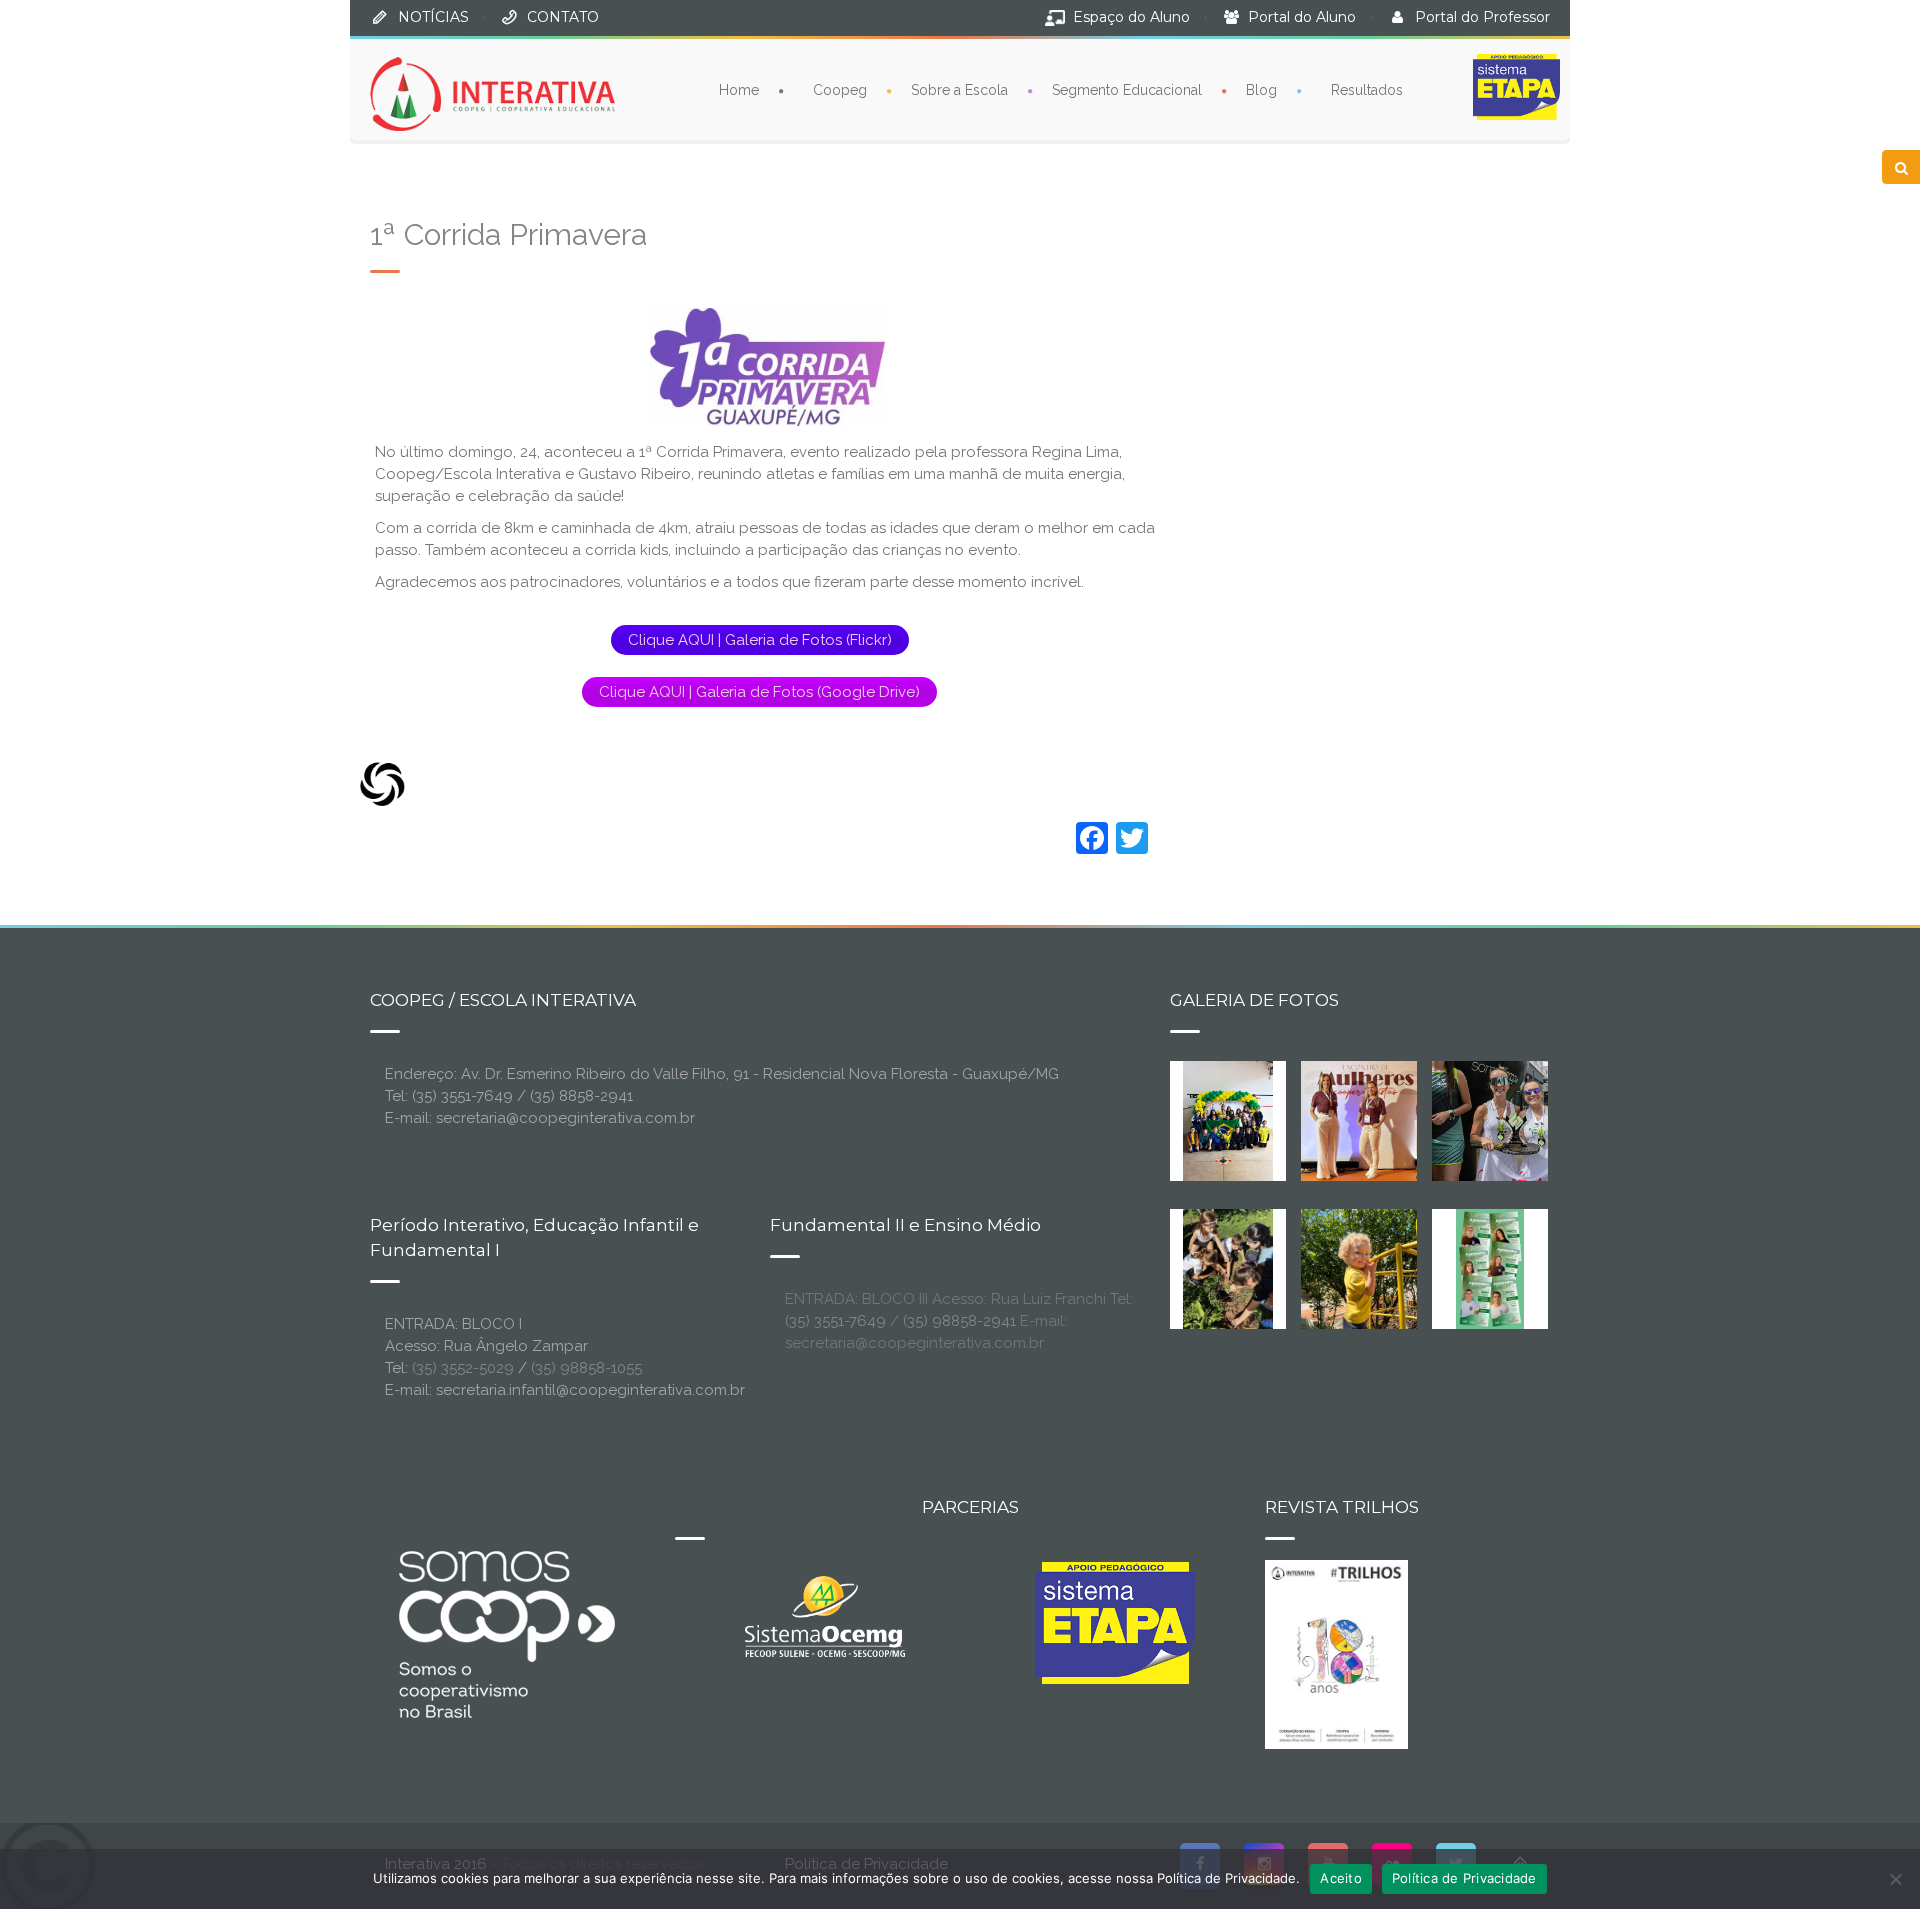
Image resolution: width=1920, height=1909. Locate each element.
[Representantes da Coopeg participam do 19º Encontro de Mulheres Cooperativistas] (1375, 1120)
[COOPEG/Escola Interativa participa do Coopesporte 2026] (1522, 1120)
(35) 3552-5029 (463, 1368)
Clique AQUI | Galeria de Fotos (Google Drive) (759, 692)
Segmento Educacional (1127, 90)
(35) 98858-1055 (586, 1368)
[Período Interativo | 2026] (1361, 1268)
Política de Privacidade (1464, 1878)
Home (739, 90)
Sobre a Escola (959, 90)
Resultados (1367, 90)
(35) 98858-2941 (959, 1321)
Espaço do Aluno (1131, 17)
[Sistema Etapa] (1115, 1628)
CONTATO (563, 17)
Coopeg (840, 90)
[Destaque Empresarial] (505, 1634)
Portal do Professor (1482, 17)
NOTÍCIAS (433, 17)
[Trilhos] (1336, 1653)
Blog (1261, 90)
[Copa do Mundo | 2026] (1228, 1120)
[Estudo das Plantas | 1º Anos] (1228, 1268)
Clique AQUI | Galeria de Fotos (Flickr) (760, 640)
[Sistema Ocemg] (825, 1615)
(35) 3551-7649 (835, 1321)
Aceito (1341, 1878)
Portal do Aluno (1302, 17)
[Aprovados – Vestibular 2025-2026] (1490, 1268)
